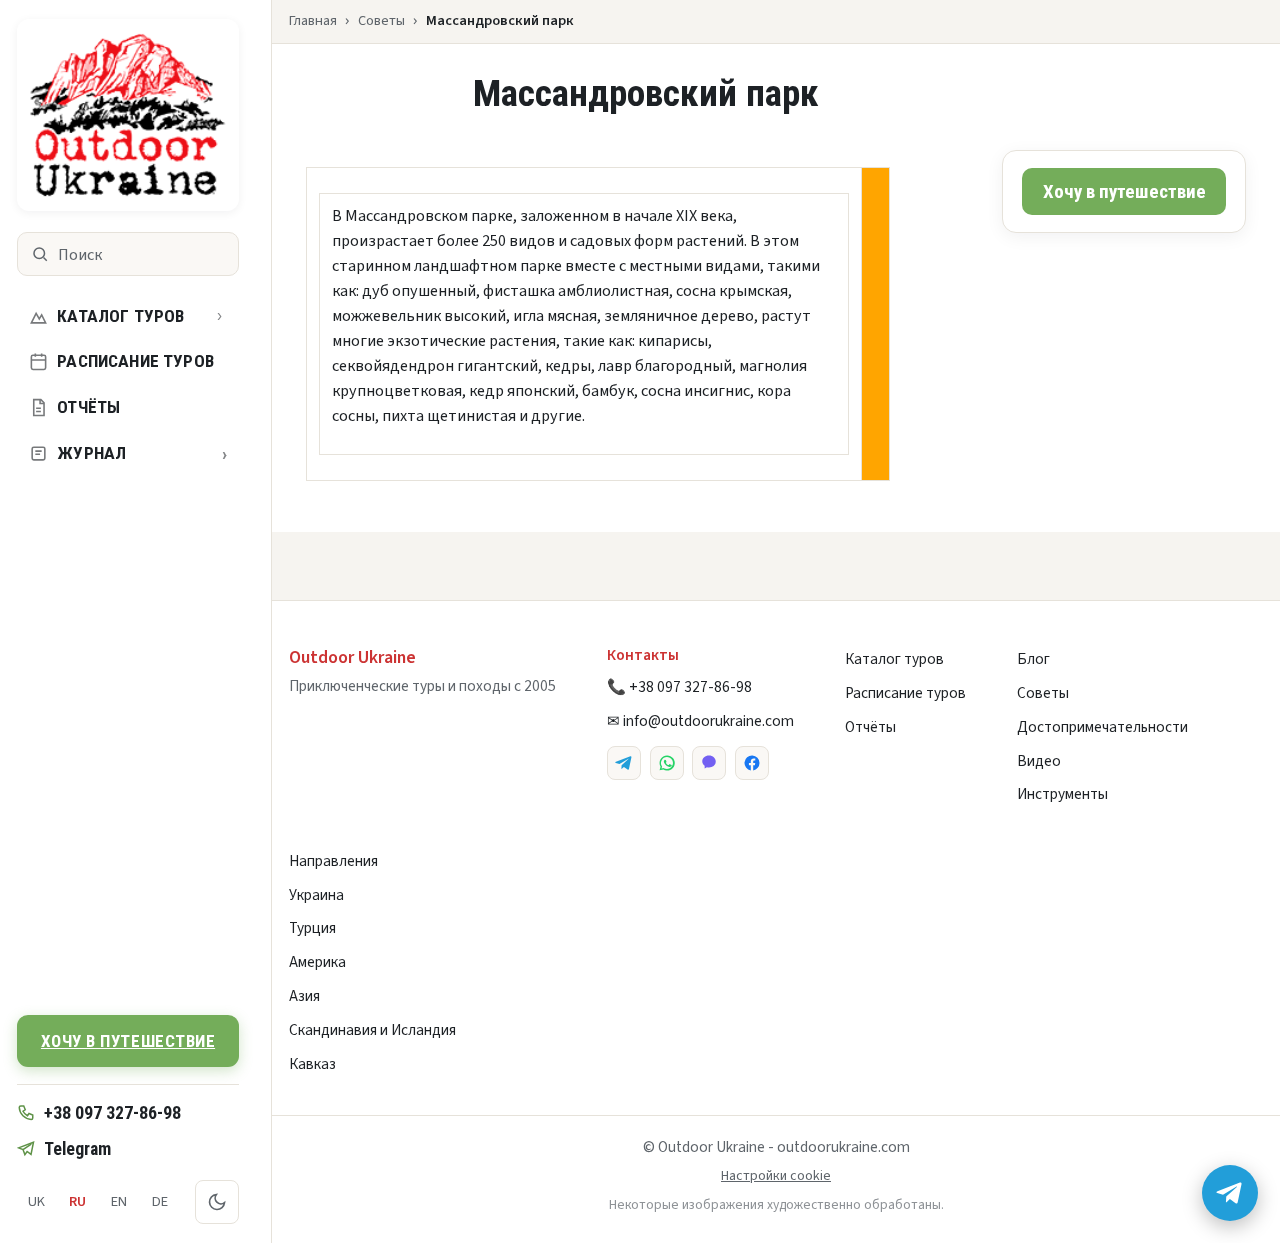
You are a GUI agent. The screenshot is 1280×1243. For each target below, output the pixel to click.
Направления (333, 861)
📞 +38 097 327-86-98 (679, 687)
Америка (317, 962)
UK (36, 1201)
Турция (312, 928)
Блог (1033, 659)
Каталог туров (120, 316)
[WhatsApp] (667, 763)
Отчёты (88, 407)
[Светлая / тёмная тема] (217, 1202)
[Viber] (709, 763)
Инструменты (1062, 794)
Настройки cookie (776, 1176)
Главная (313, 20)
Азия (304, 996)
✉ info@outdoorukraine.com (700, 721)
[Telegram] (624, 763)
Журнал (142, 453)
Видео (1039, 761)
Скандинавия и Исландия (372, 1030)
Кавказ (312, 1064)
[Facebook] (752, 763)
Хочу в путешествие (128, 1041)
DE (160, 1201)
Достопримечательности (1102, 727)
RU (77, 1201)
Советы (381, 20)
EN (119, 1201)
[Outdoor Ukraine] (128, 115)
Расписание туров (135, 361)
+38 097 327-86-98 (112, 1112)
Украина (316, 895)
